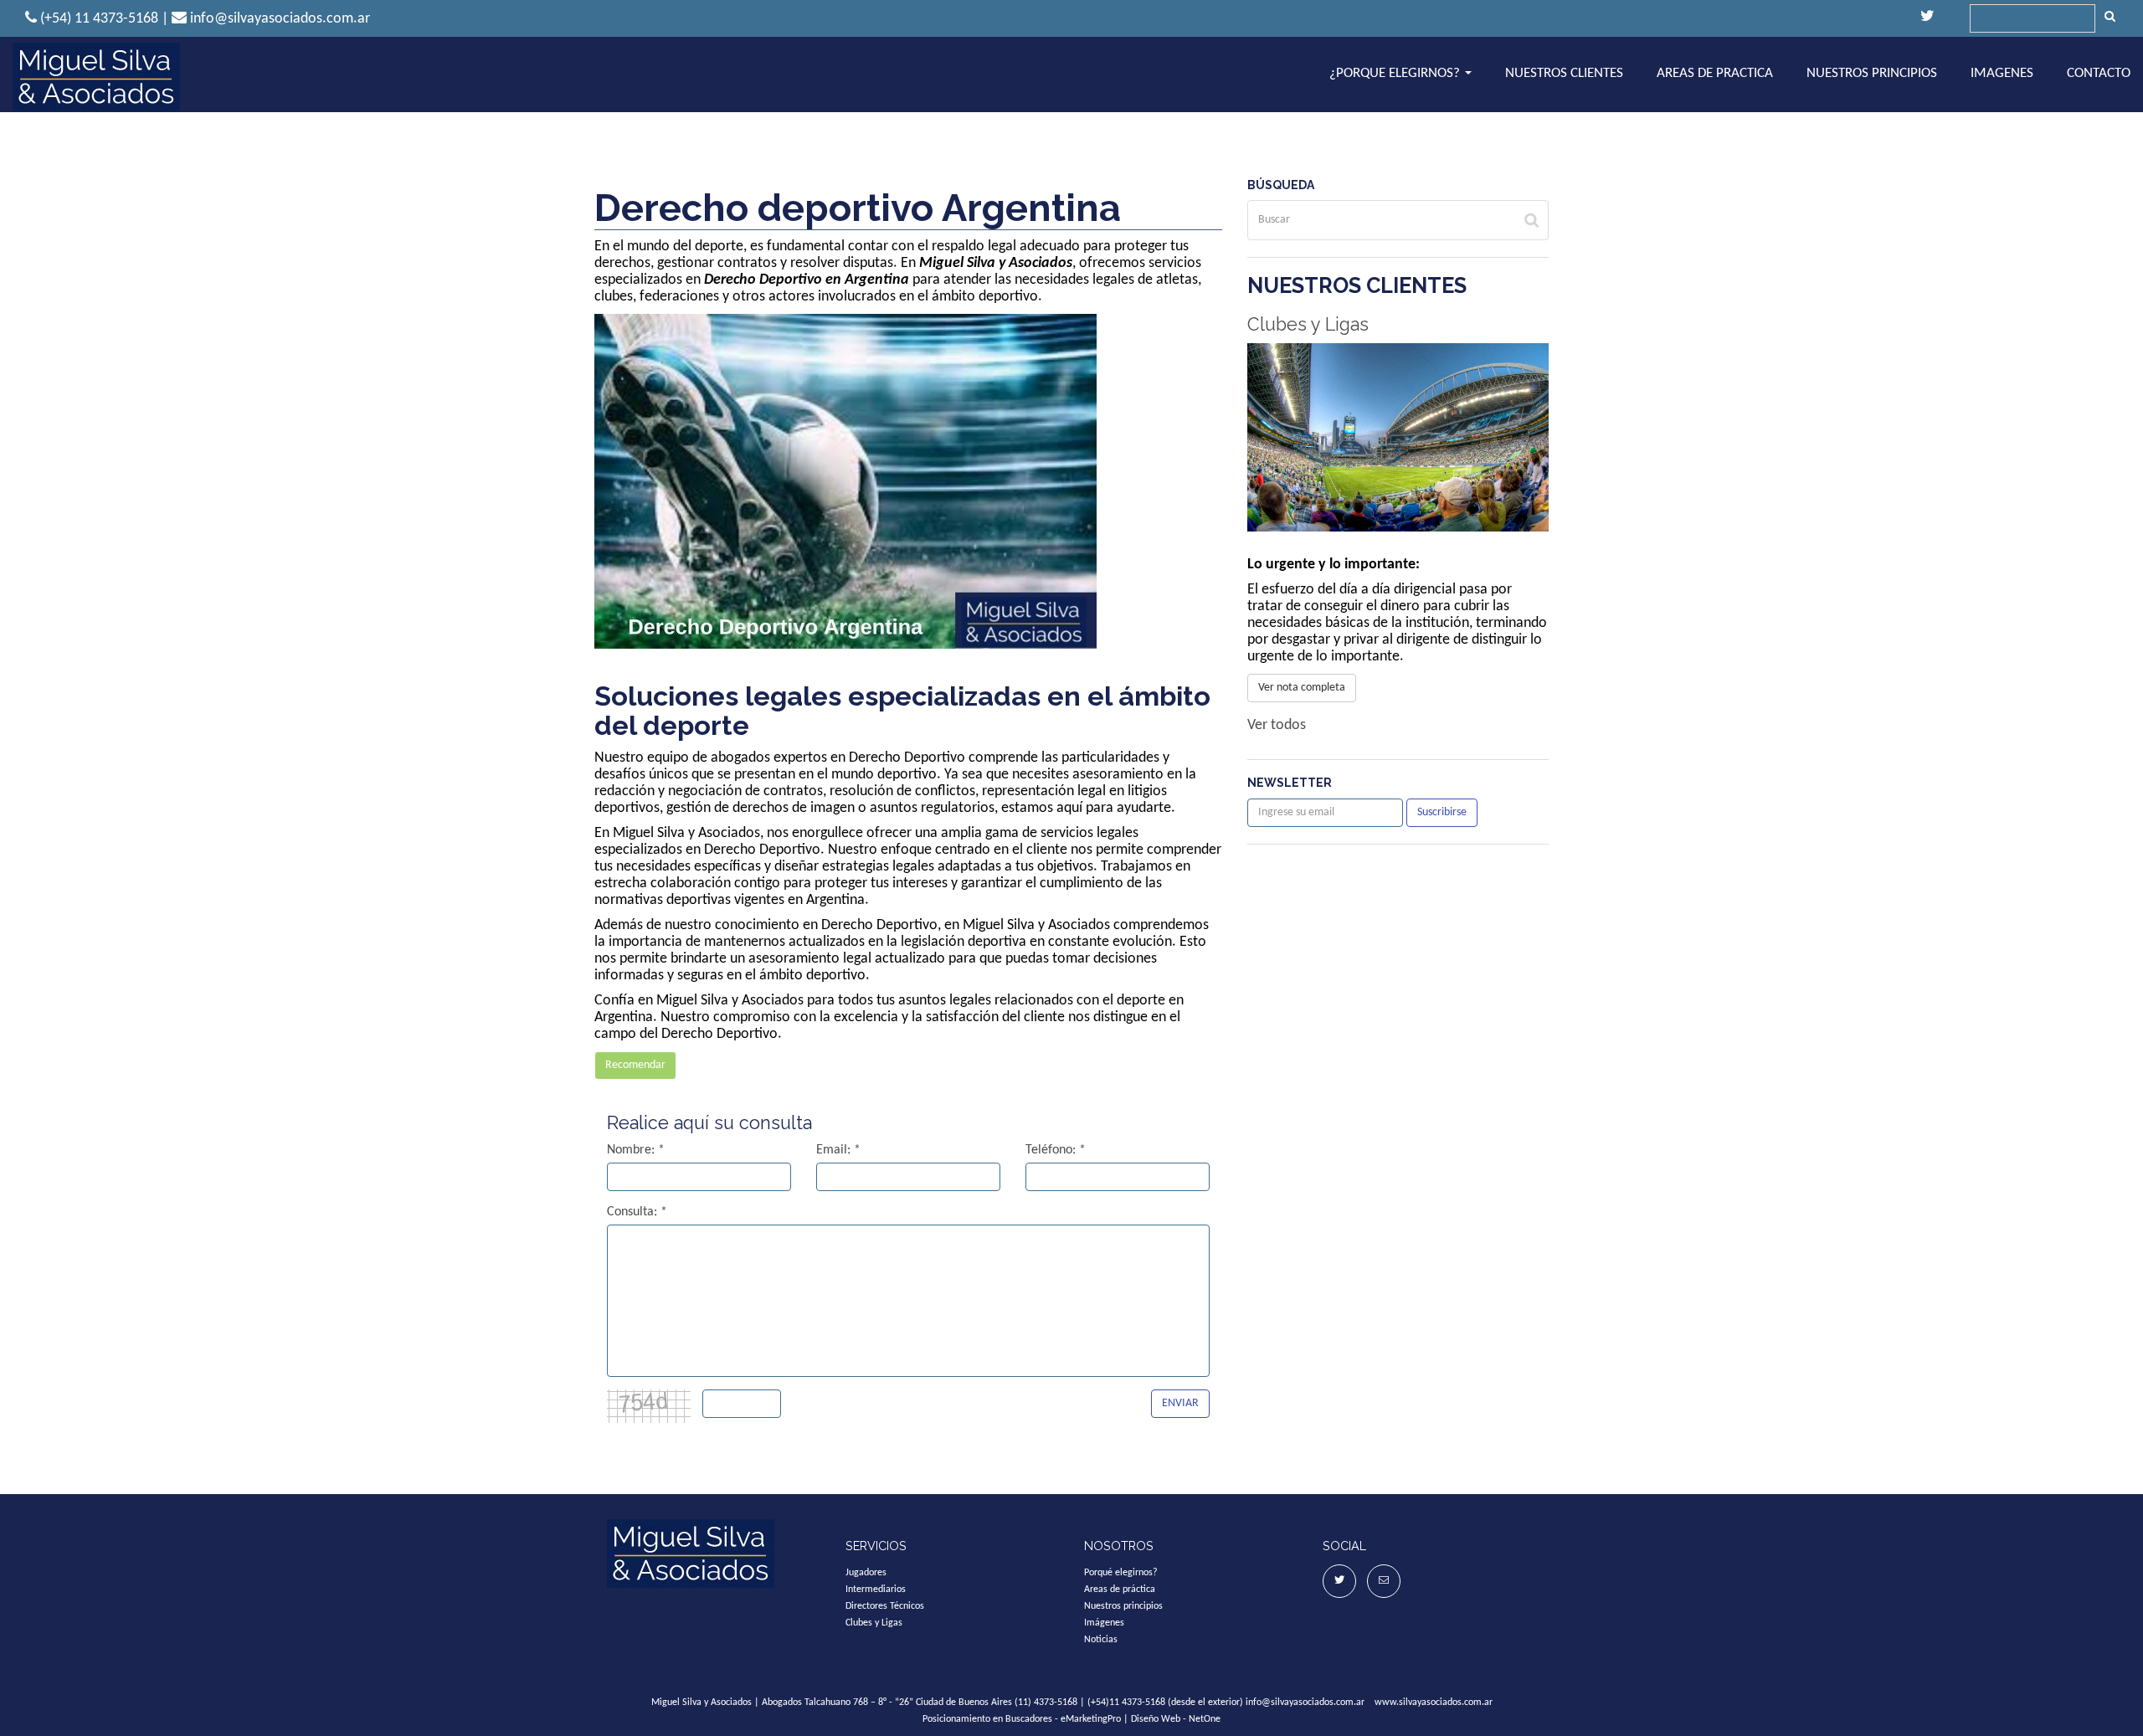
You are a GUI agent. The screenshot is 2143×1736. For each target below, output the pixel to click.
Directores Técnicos (885, 1606)
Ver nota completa (1302, 688)
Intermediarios (876, 1590)
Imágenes (1104, 1623)
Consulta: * (637, 1212)
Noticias (1101, 1640)
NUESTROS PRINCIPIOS (1872, 73)
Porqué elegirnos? (1121, 1573)
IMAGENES (2002, 73)
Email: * (838, 1150)
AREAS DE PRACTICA (1715, 73)
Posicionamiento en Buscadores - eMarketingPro (1022, 1719)
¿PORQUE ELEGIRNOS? (1396, 73)
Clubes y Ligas (1308, 324)
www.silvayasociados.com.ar (1434, 1703)
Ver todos (1277, 725)
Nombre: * (636, 1150)
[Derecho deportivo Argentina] (96, 77)
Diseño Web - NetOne (1176, 1719)
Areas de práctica (1120, 1590)
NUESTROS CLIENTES (1564, 73)
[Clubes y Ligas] (1398, 437)
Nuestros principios (1123, 1606)
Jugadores (866, 1573)
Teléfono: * (1056, 1150)
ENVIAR (1180, 1403)
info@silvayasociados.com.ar (1305, 1703)
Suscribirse (1442, 812)
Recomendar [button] (635, 1065)
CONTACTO (2099, 73)
